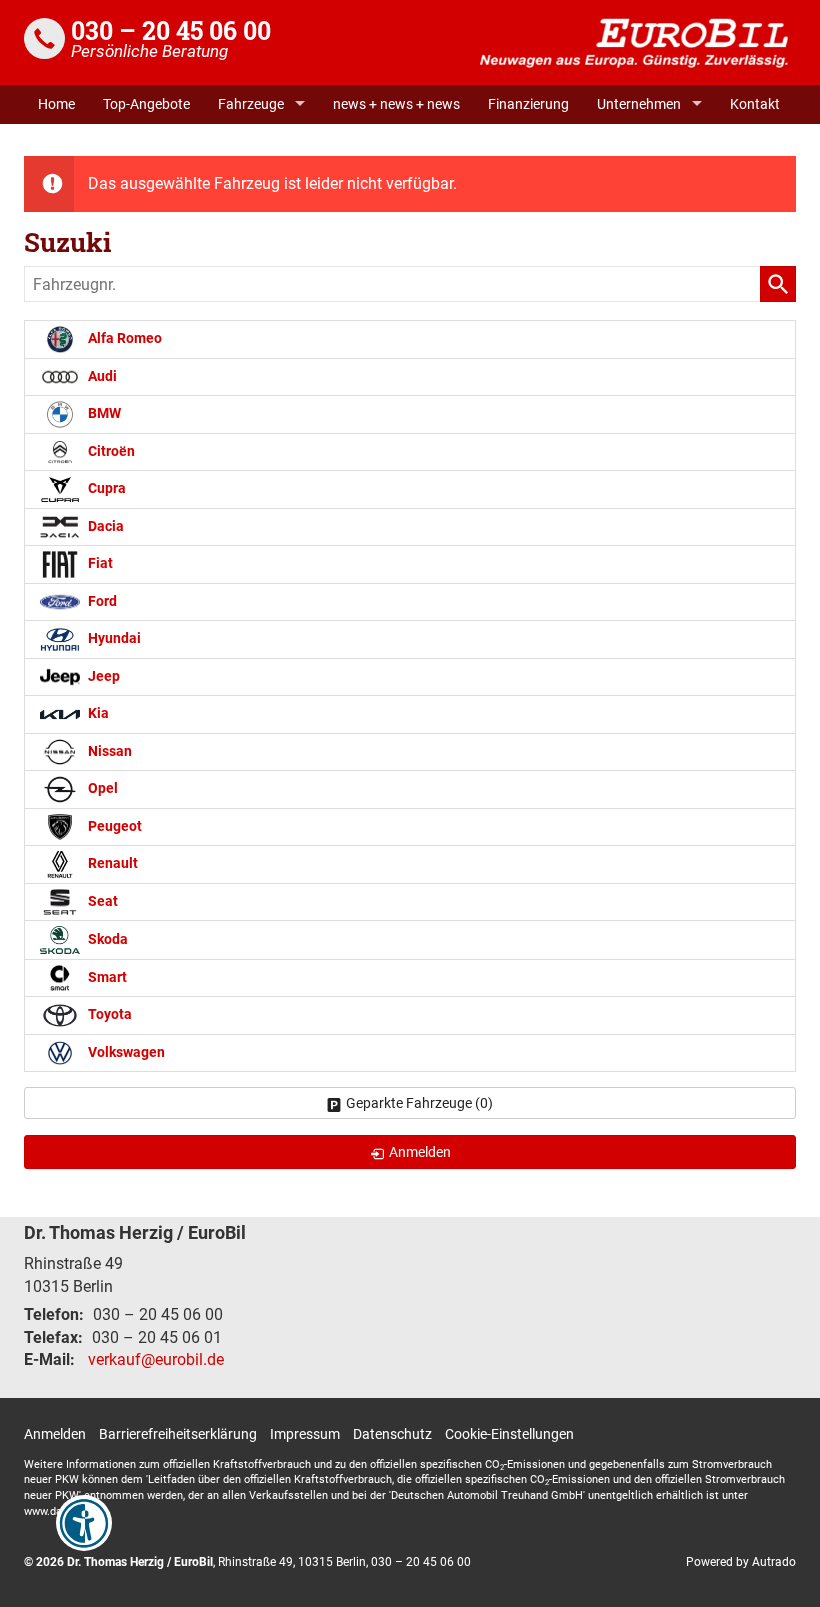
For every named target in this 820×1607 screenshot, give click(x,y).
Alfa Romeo (123, 338)
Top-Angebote (146, 104)
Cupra (105, 488)
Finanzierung (528, 104)
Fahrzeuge (251, 104)
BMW (103, 413)
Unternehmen (639, 104)
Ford (101, 601)
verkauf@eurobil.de (156, 1359)
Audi (101, 376)
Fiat (99, 563)
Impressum (305, 1434)
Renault (111, 863)
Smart (106, 977)
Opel (101, 788)
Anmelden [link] (420, 1152)
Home (56, 104)
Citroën (110, 451)
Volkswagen (125, 1052)
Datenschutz (392, 1434)
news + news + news (396, 104)
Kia (97, 713)
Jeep (102, 676)
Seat (101, 901)
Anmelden (55, 1434)
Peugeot (113, 826)
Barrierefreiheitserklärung (178, 1434)
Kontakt (755, 104)
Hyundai (113, 638)
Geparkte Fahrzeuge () (419, 1103)
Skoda (106, 939)
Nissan (108, 751)
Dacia (104, 526)
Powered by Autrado (741, 1562)
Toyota (108, 1014)
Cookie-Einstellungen (509, 1434)
